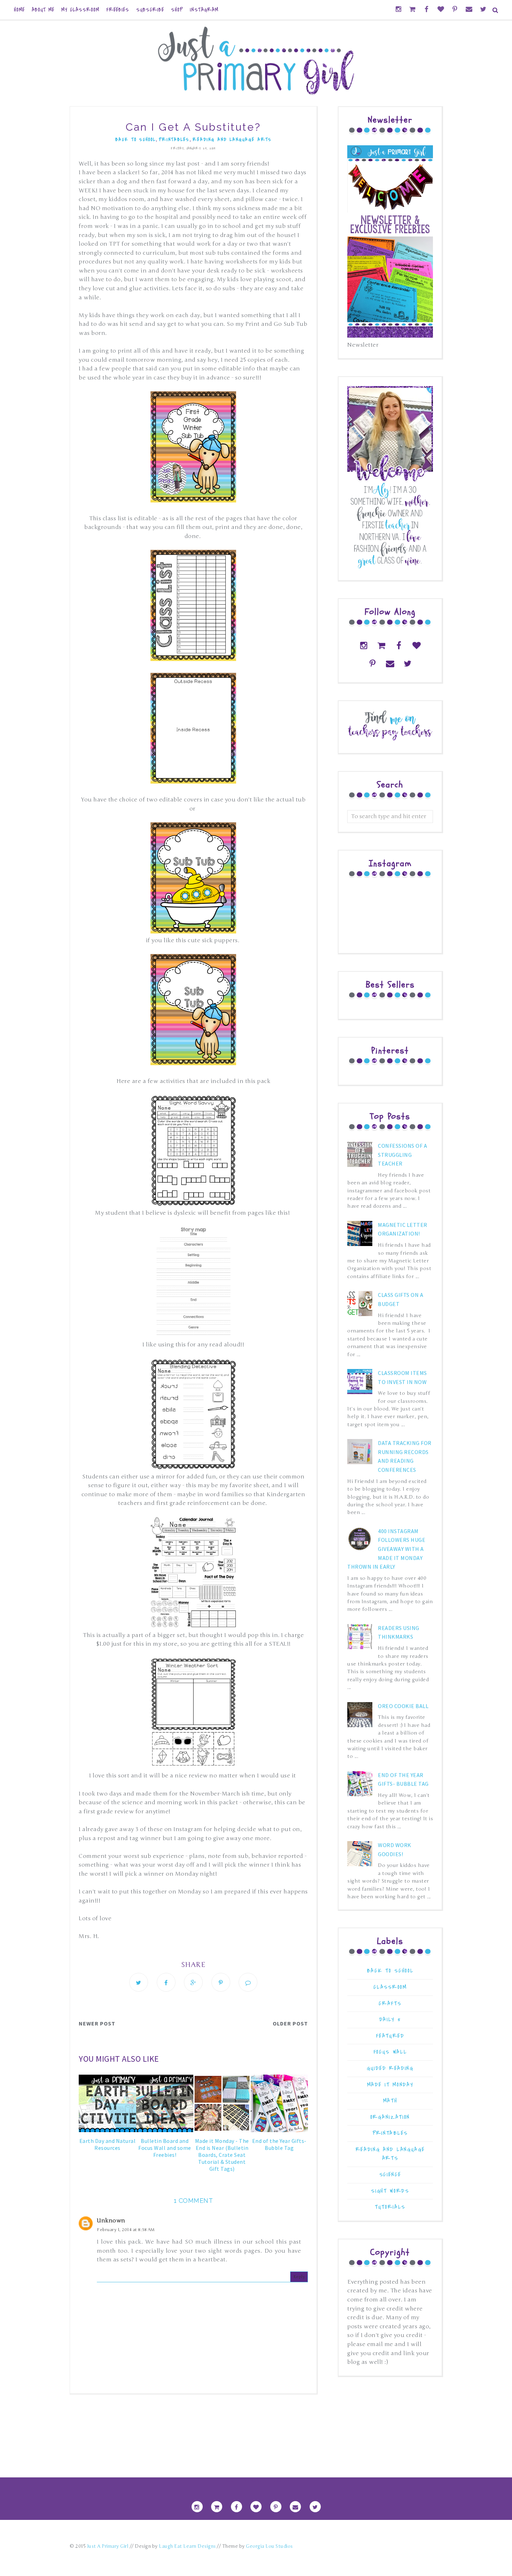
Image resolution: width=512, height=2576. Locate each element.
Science (390, 2174)
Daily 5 (390, 2019)
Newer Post (97, 2023)
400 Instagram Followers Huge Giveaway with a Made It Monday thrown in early (386, 1549)
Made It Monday (390, 2085)
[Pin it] (221, 1982)
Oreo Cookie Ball (403, 1706)
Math (390, 2101)
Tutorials (390, 2207)
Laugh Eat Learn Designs (187, 2546)
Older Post (290, 2023)
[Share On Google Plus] (193, 1982)
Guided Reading (390, 2068)
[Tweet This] (139, 1982)
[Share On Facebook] (166, 1982)
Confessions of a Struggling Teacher (402, 1155)
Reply (299, 2277)
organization (390, 2117)
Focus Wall (390, 2052)
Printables (174, 140)
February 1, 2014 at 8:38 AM (126, 2230)
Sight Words (390, 2191)
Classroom (390, 1987)
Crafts (390, 2003)
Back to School (135, 140)
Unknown (111, 2221)
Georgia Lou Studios (269, 2546)
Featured (390, 2036)
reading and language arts (232, 140)
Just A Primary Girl (108, 2546)
